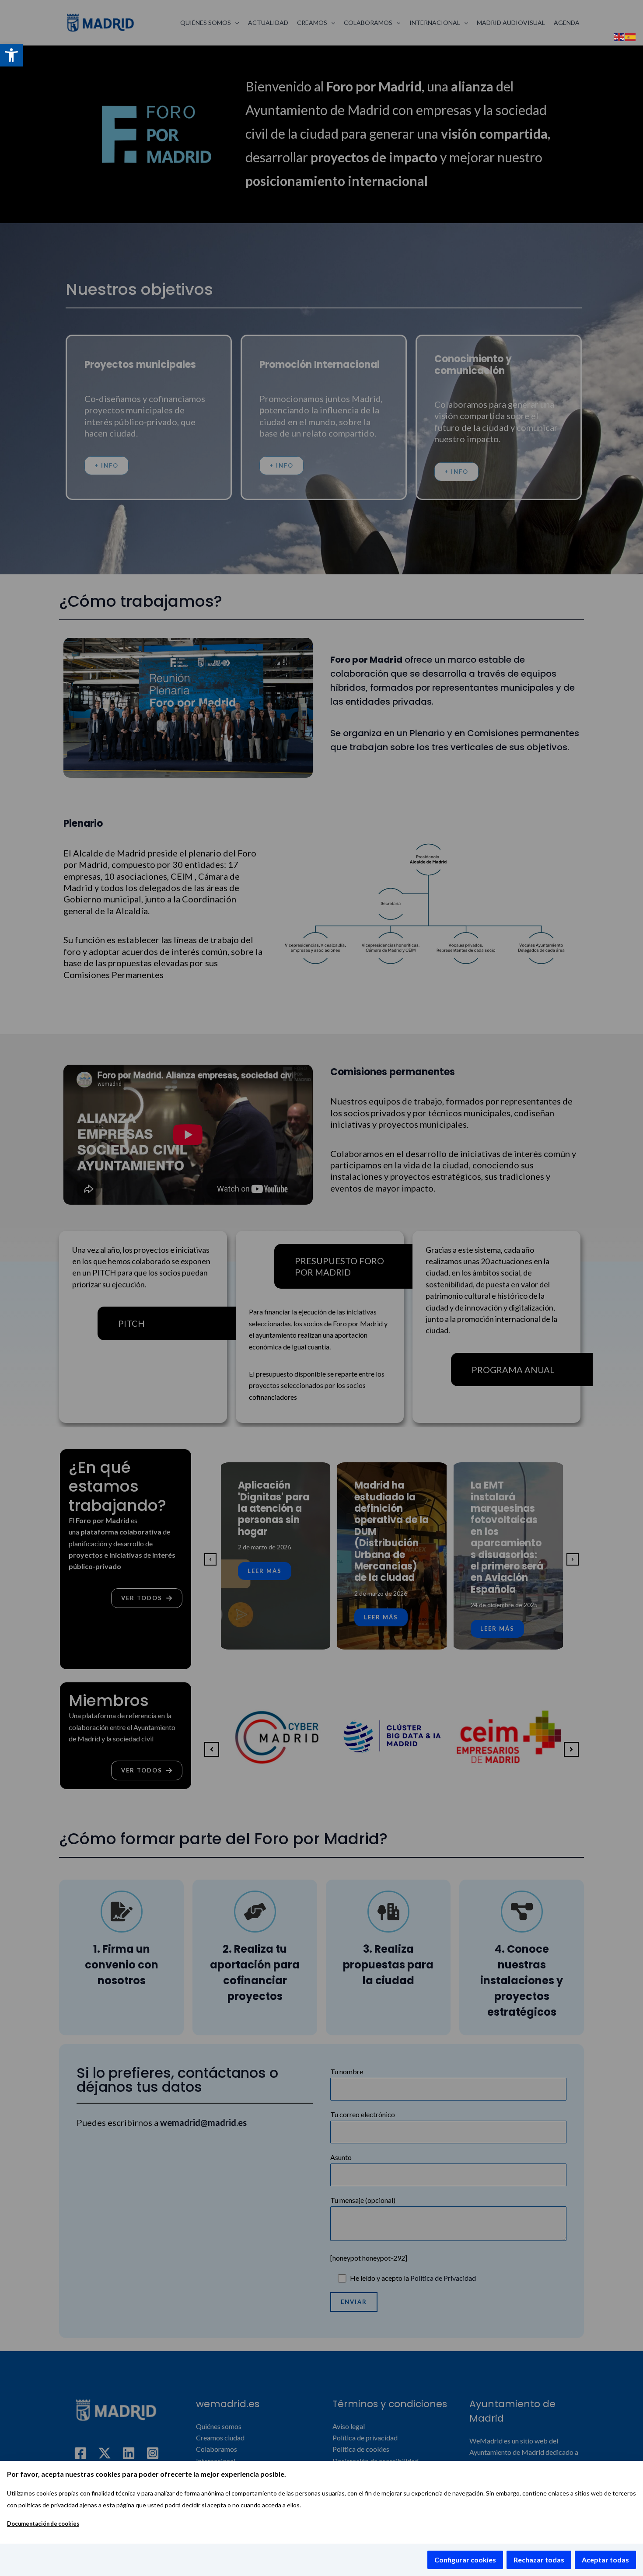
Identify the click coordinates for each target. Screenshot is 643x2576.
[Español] (631, 36)
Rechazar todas (539, 2560)
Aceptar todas (605, 2560)
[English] (619, 36)
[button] (11, 55)
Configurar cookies (465, 2560)
